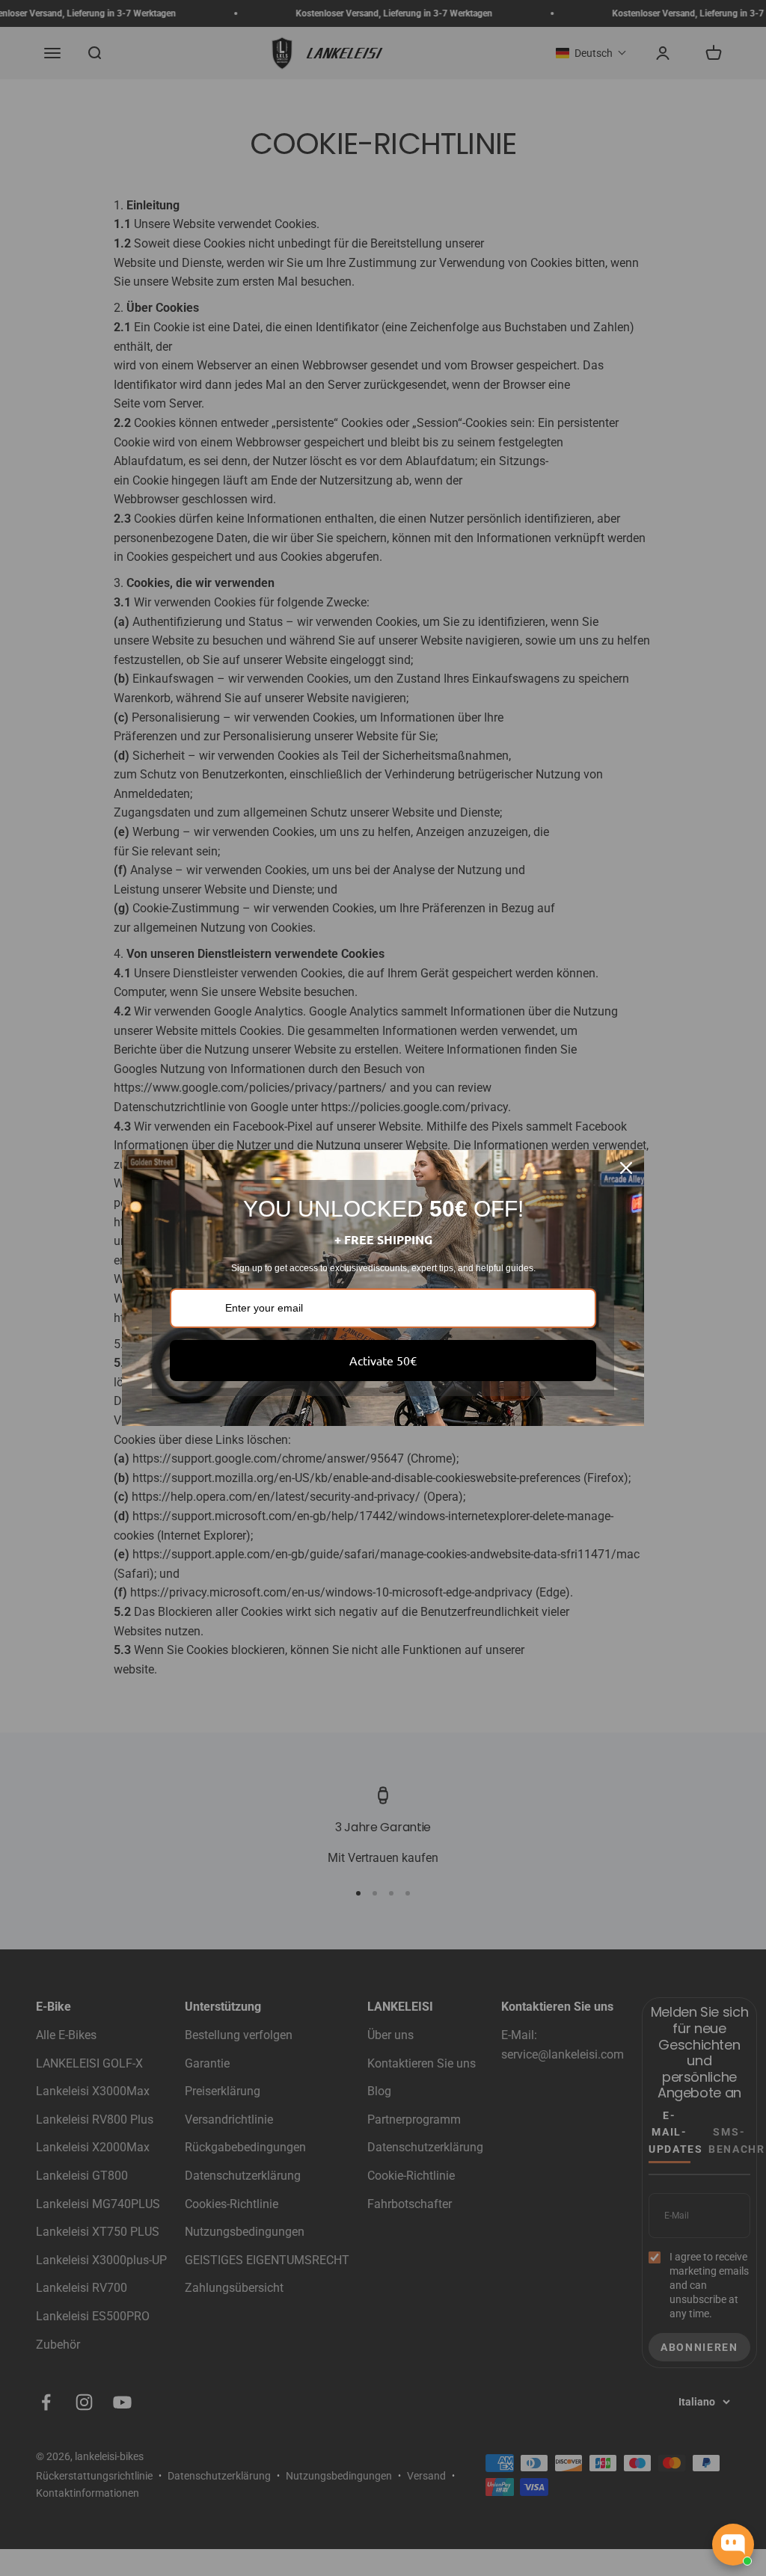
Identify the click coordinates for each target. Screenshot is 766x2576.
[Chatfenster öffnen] (733, 2545)
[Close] (626, 1168)
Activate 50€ (383, 1360)
